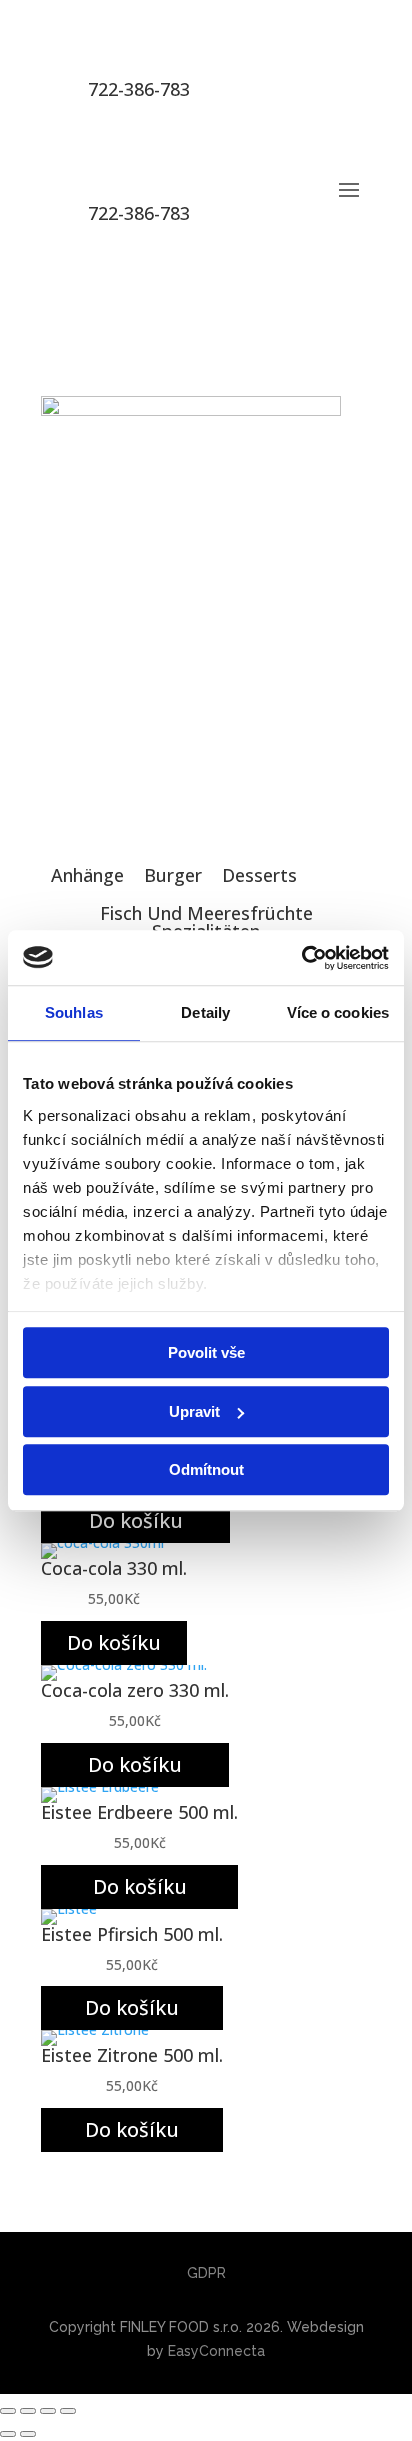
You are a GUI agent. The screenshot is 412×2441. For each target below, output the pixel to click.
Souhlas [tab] (74, 1012)
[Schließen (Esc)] (68, 2411)
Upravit (194, 1411)
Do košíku (136, 1520)
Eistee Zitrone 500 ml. (132, 2055)
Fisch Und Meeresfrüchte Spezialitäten (206, 922)
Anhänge (87, 875)
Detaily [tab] (205, 1012)
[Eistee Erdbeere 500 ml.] (100, 1786)
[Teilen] (48, 2411)
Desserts (259, 875)
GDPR (206, 2273)
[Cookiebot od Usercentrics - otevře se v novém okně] (301, 958)
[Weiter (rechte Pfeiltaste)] (28, 2434)
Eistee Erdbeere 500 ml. (139, 1812)
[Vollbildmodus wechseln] (28, 2411)
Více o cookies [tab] (338, 1012)
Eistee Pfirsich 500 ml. (132, 1934)
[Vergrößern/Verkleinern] (8, 2411)
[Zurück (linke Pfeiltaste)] (8, 2434)
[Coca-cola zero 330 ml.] (124, 1664)
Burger (173, 875)
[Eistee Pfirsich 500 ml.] (69, 1908)
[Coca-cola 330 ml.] (102, 1542)
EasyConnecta (216, 2351)
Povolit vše (206, 1352)
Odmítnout (206, 1469)
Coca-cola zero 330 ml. (135, 1690)
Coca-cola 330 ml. (114, 1568)
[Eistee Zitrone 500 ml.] (95, 2029)
